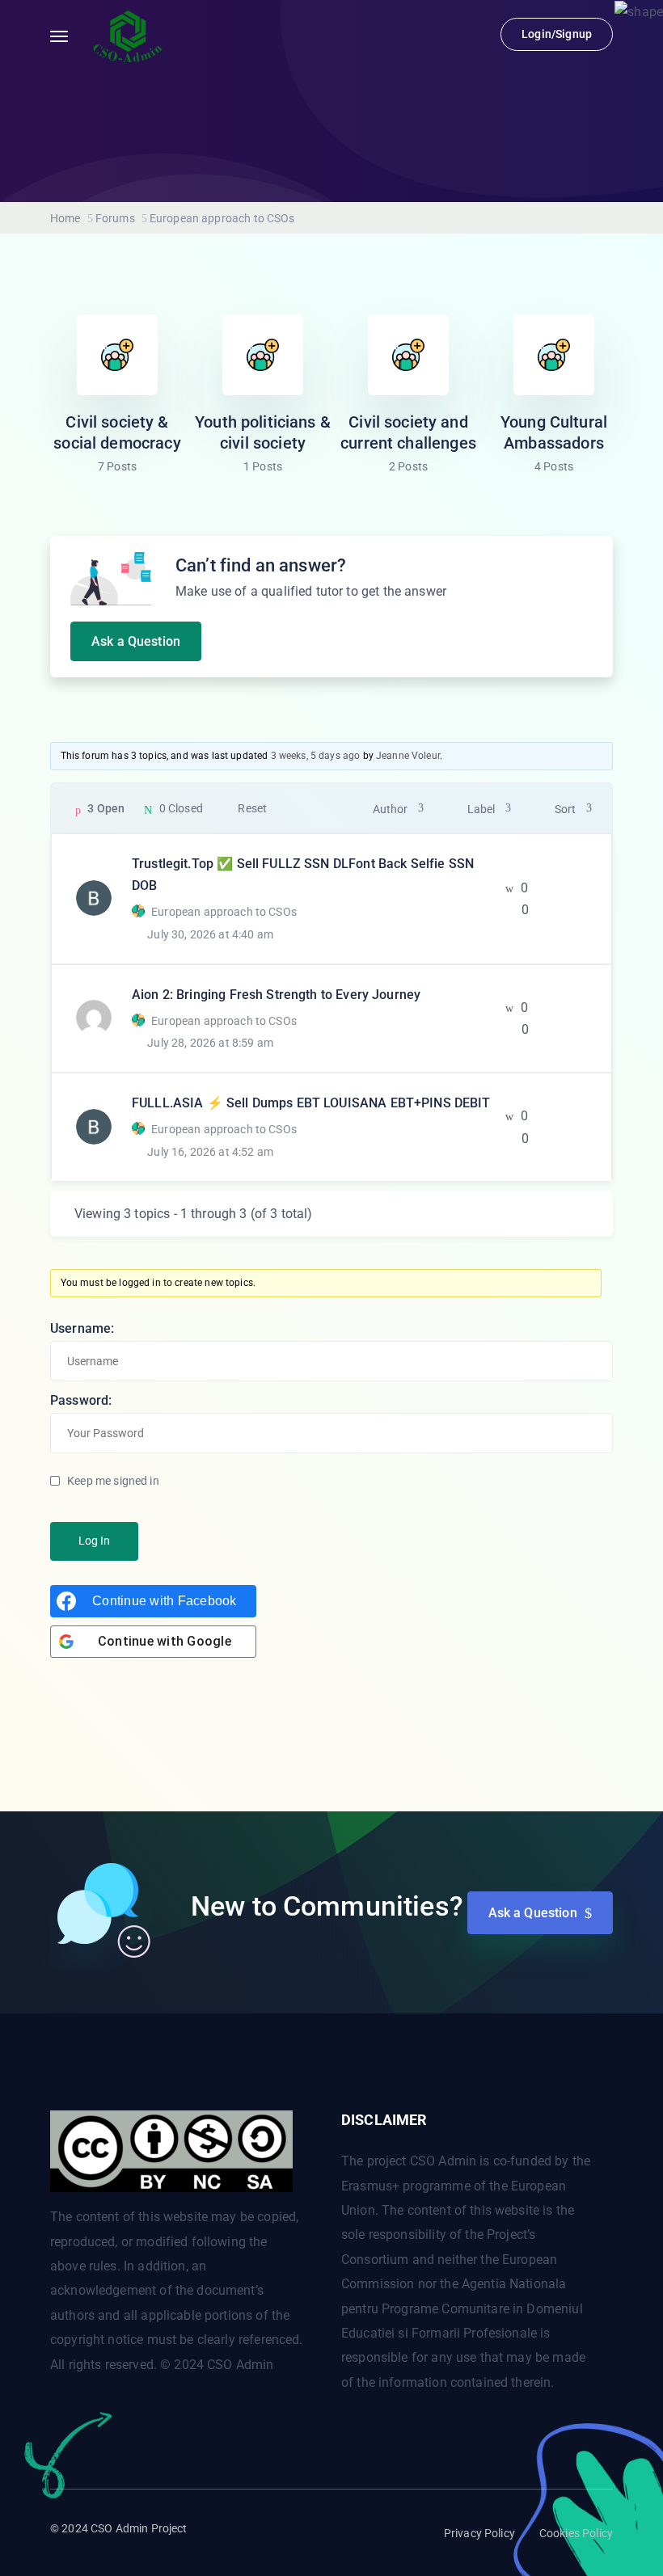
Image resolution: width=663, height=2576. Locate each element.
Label (481, 809)
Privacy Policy (479, 2533)
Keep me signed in (113, 1481)
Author (390, 809)
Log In (94, 1541)
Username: (82, 1328)
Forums (115, 218)
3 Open (106, 808)
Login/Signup (557, 34)
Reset (252, 808)
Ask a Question (136, 641)
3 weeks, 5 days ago (316, 756)
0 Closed (181, 808)
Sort (565, 809)
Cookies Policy (576, 2533)
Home (65, 218)
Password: (81, 1400)
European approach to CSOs (224, 912)
